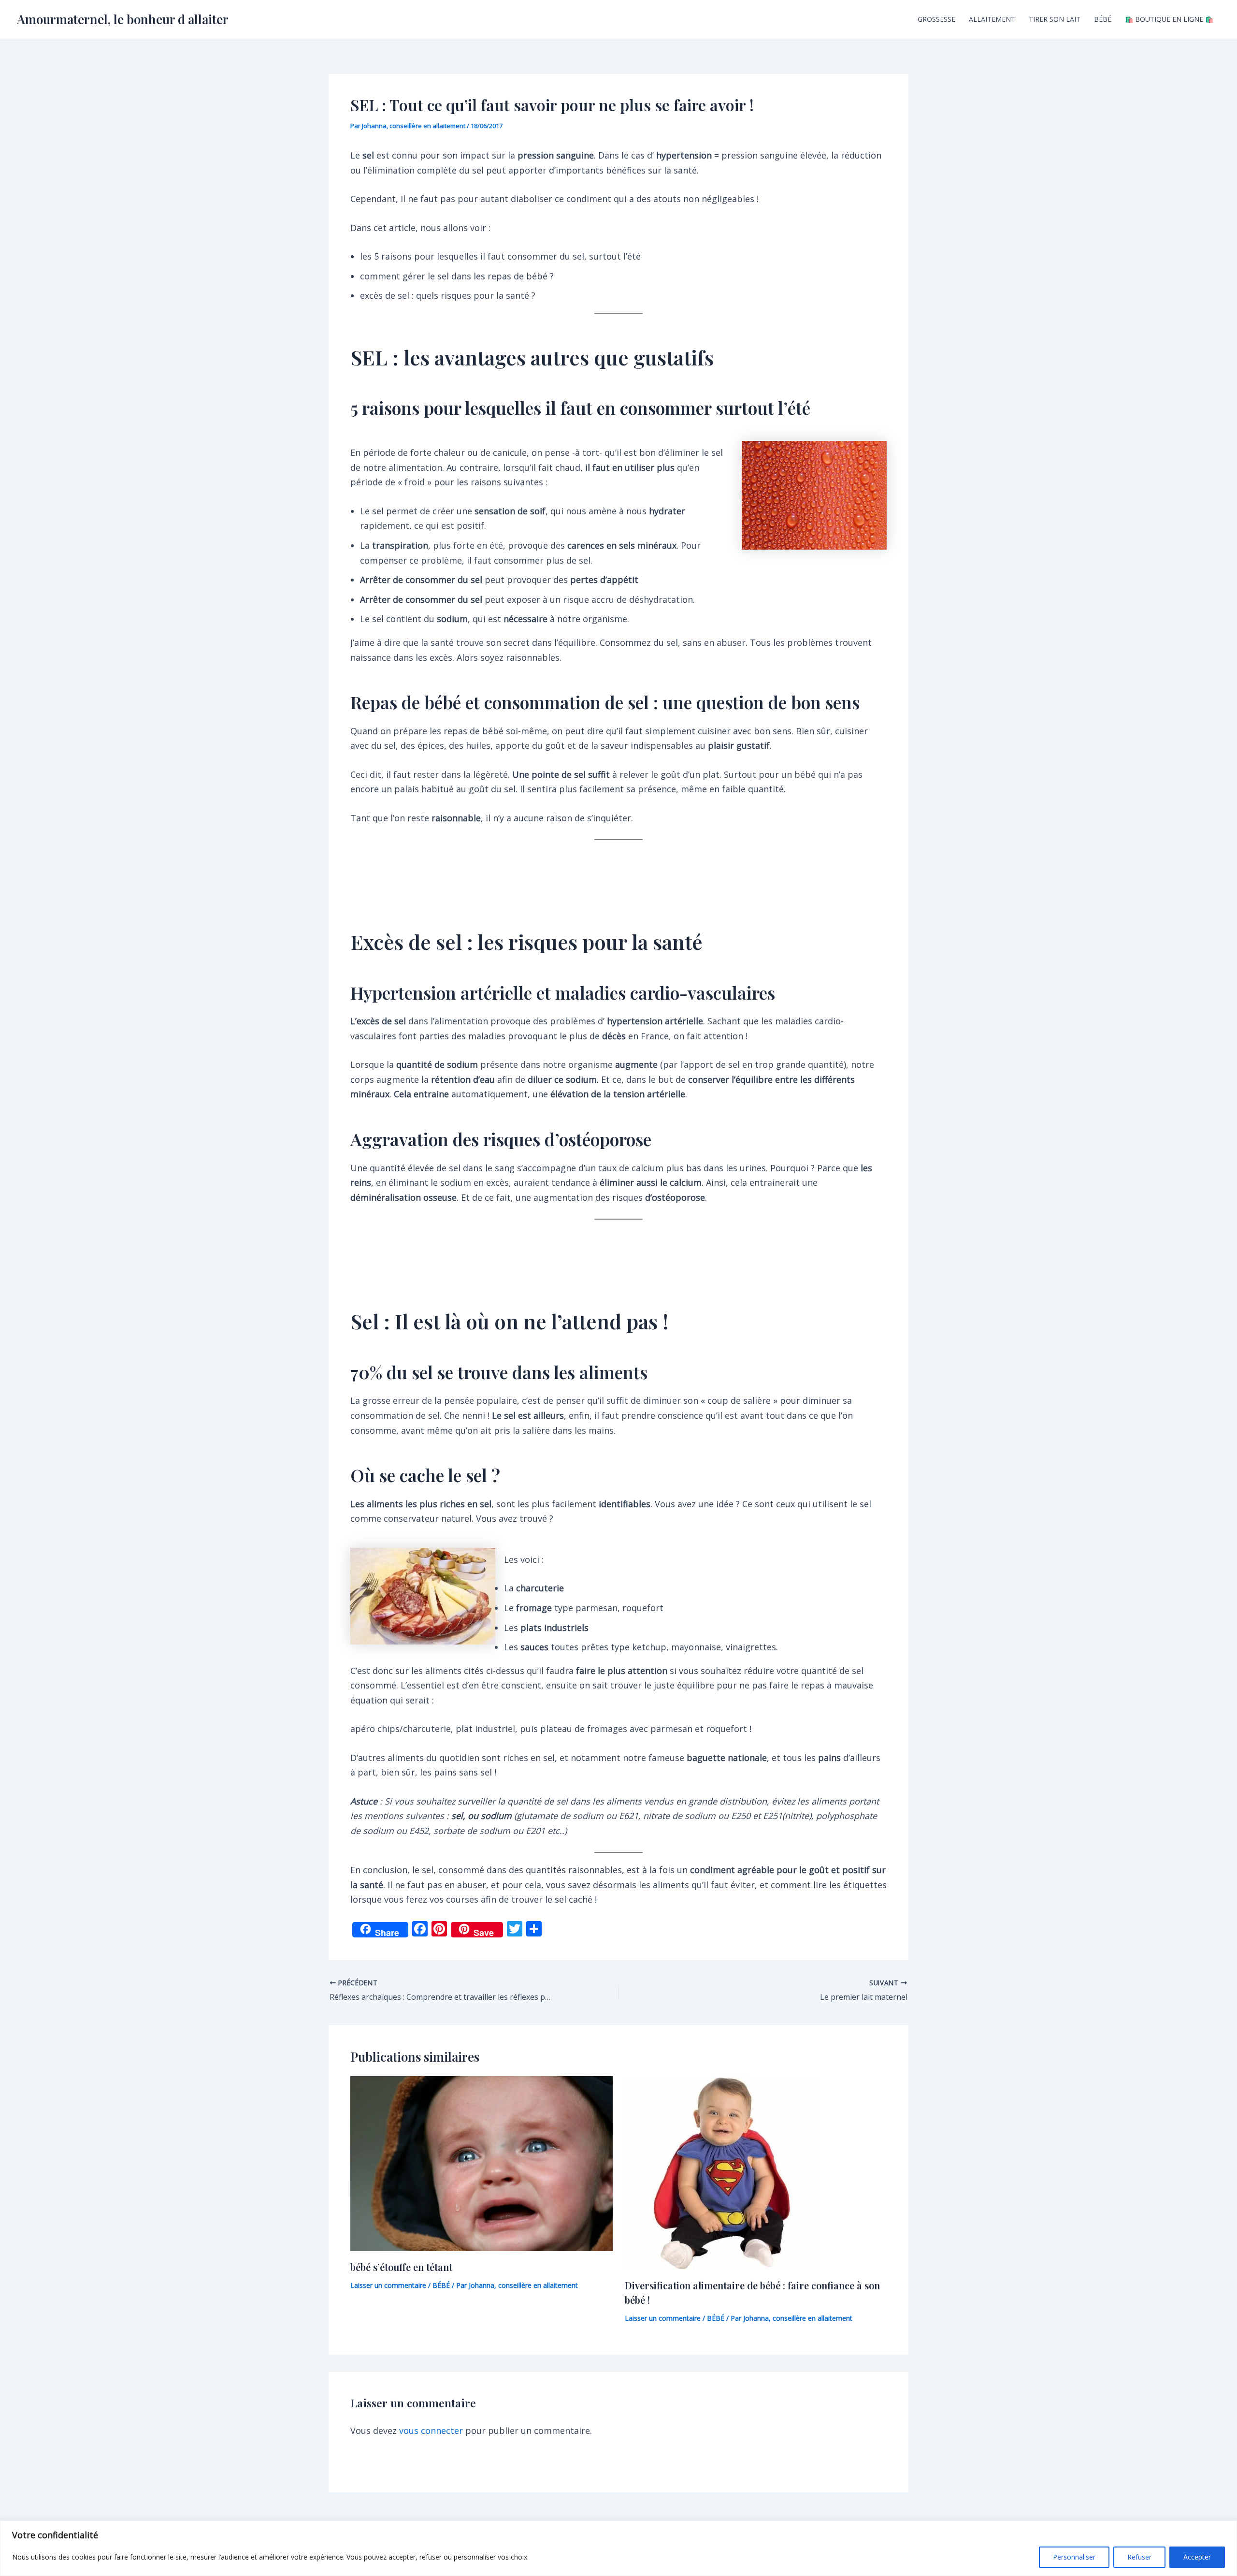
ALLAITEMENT (992, 19)
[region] (618, 2548)
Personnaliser (1074, 2557)
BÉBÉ (1103, 19)
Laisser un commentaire (388, 2285)
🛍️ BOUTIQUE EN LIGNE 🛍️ (1169, 19)
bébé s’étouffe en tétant (401, 2267)
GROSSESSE (936, 19)
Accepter (1197, 2557)
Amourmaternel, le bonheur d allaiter (123, 19)
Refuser (1139, 2557)
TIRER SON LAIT (1055, 19)
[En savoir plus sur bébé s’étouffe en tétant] (482, 2163)
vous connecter (431, 2430)
